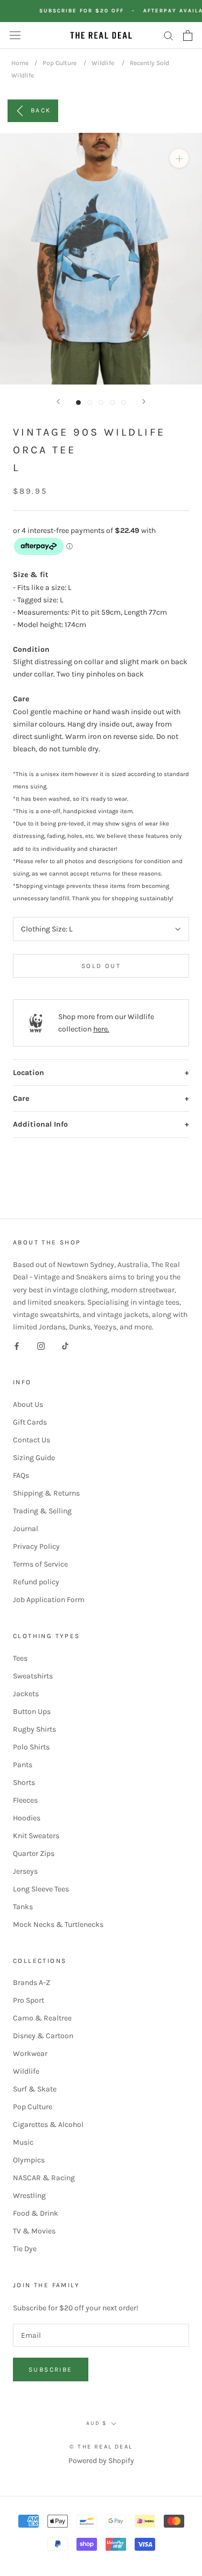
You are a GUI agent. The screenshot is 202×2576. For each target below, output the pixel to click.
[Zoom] (179, 158)
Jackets (26, 1694)
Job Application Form (49, 1600)
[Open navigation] (15, 35)
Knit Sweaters (36, 1836)
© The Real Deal (101, 2447)
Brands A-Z (32, 1983)
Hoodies (27, 1818)
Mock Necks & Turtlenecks (58, 1924)
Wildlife (103, 63)
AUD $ (96, 2423)
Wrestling (29, 2196)
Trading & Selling (42, 1511)
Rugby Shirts (34, 1729)
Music (23, 2142)
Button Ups (32, 1712)
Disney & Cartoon (43, 2036)
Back (41, 110)
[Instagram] (41, 1345)
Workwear (30, 2054)
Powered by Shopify (101, 2461)
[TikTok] (65, 1345)
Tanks (23, 1907)
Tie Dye (25, 2249)
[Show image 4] (112, 403)
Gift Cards (30, 1422)
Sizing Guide (34, 1458)
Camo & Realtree (42, 2018)
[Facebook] (17, 1345)
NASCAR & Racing (44, 2178)
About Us (28, 1404)
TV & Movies (34, 2231)
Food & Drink (36, 2213)
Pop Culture (60, 63)
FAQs (21, 1475)
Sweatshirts (33, 1676)
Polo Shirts (31, 1747)
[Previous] (58, 401)
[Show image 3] (101, 403)
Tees (20, 1658)
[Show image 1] (78, 403)
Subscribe (51, 2369)
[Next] (144, 401)
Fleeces (25, 1800)
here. (101, 1029)
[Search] (169, 35)
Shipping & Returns (46, 1493)
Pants (23, 1765)
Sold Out (101, 966)
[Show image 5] (124, 403)
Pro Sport (29, 2000)
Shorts (24, 1782)
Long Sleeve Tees (41, 1889)
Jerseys (25, 1871)
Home (20, 63)
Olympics (29, 2160)
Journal (26, 1529)
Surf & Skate (35, 2089)
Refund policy (36, 1582)
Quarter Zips (34, 1853)
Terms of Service (40, 1564)
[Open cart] (188, 35)
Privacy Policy (36, 1546)
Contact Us (32, 1440)
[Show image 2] (90, 403)
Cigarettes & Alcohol (48, 2125)
